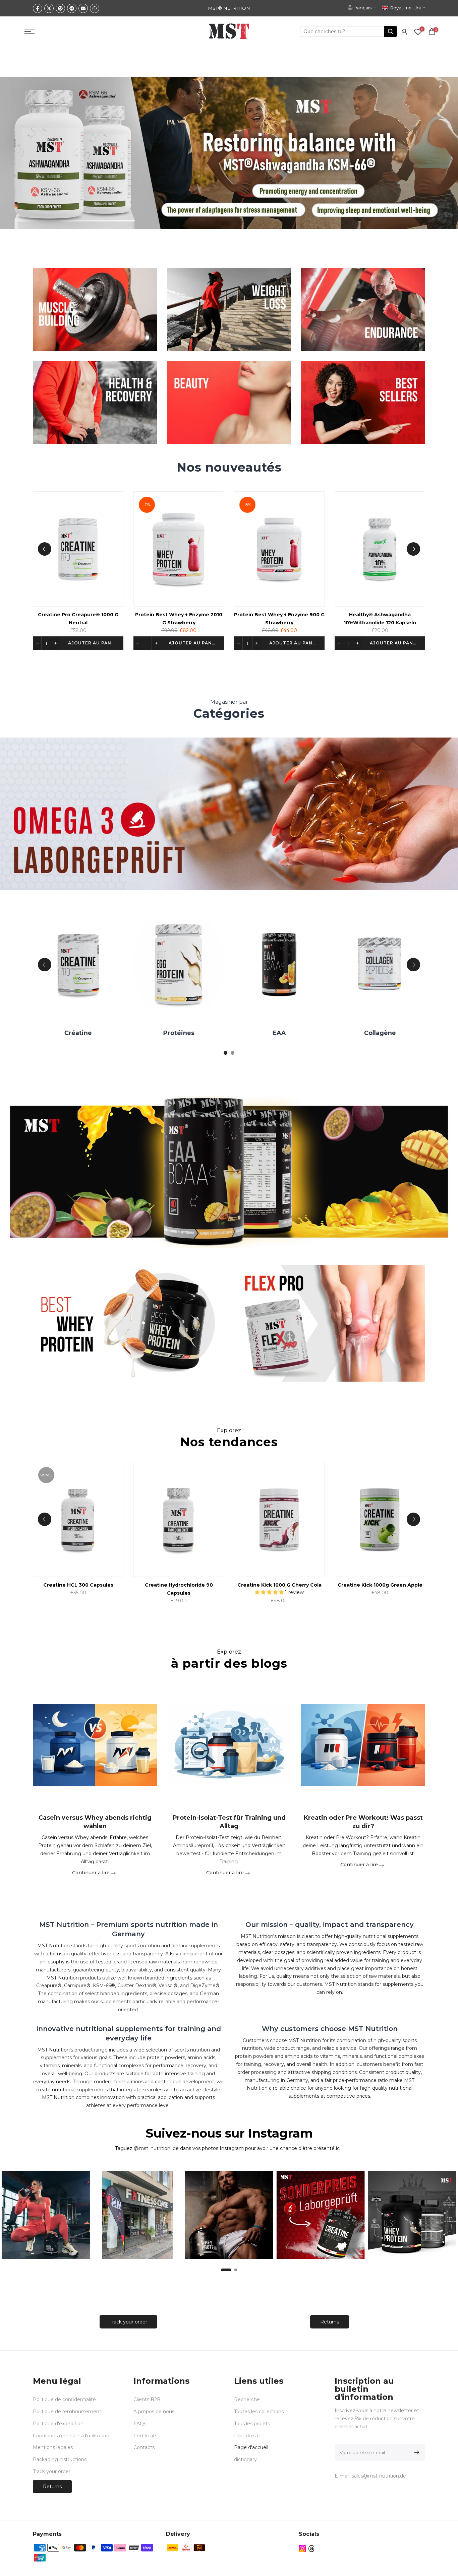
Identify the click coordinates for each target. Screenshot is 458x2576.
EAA (375, 1033)
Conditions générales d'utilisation (71, 2436)
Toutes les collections (259, 2412)
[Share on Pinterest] (60, 8)
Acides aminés (74, 1033)
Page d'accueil (251, 2447)
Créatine (174, 1033)
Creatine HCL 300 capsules (270, 1585)
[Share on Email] (83, 8)
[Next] (413, 549)
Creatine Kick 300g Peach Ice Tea (69, 1585)
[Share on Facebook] (38, 8)
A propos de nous (154, 2412)
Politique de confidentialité (64, 2399)
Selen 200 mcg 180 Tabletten (105, 615)
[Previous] (45, 549)
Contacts (144, 2447)
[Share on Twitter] (49, 8)
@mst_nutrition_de (156, 2148)
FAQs (140, 2424)
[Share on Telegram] (72, 8)
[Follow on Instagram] (302, 2549)
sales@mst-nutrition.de (379, 2476)
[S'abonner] (416, 2452)
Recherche (247, 2399)
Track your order (128, 2322)
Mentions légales (53, 2447)
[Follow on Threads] (311, 2549)
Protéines (275, 1033)
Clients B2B (147, 2399)
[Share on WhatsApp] (95, 8)
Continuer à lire (92, 1872)
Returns (330, 2322)
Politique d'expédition (58, 2424)
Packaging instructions (60, 2459)
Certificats (145, 2436)
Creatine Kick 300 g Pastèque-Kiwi (170, 1585)
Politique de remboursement (67, 2412)
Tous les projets (252, 2424)
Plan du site (248, 2436)
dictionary (245, 2459)
